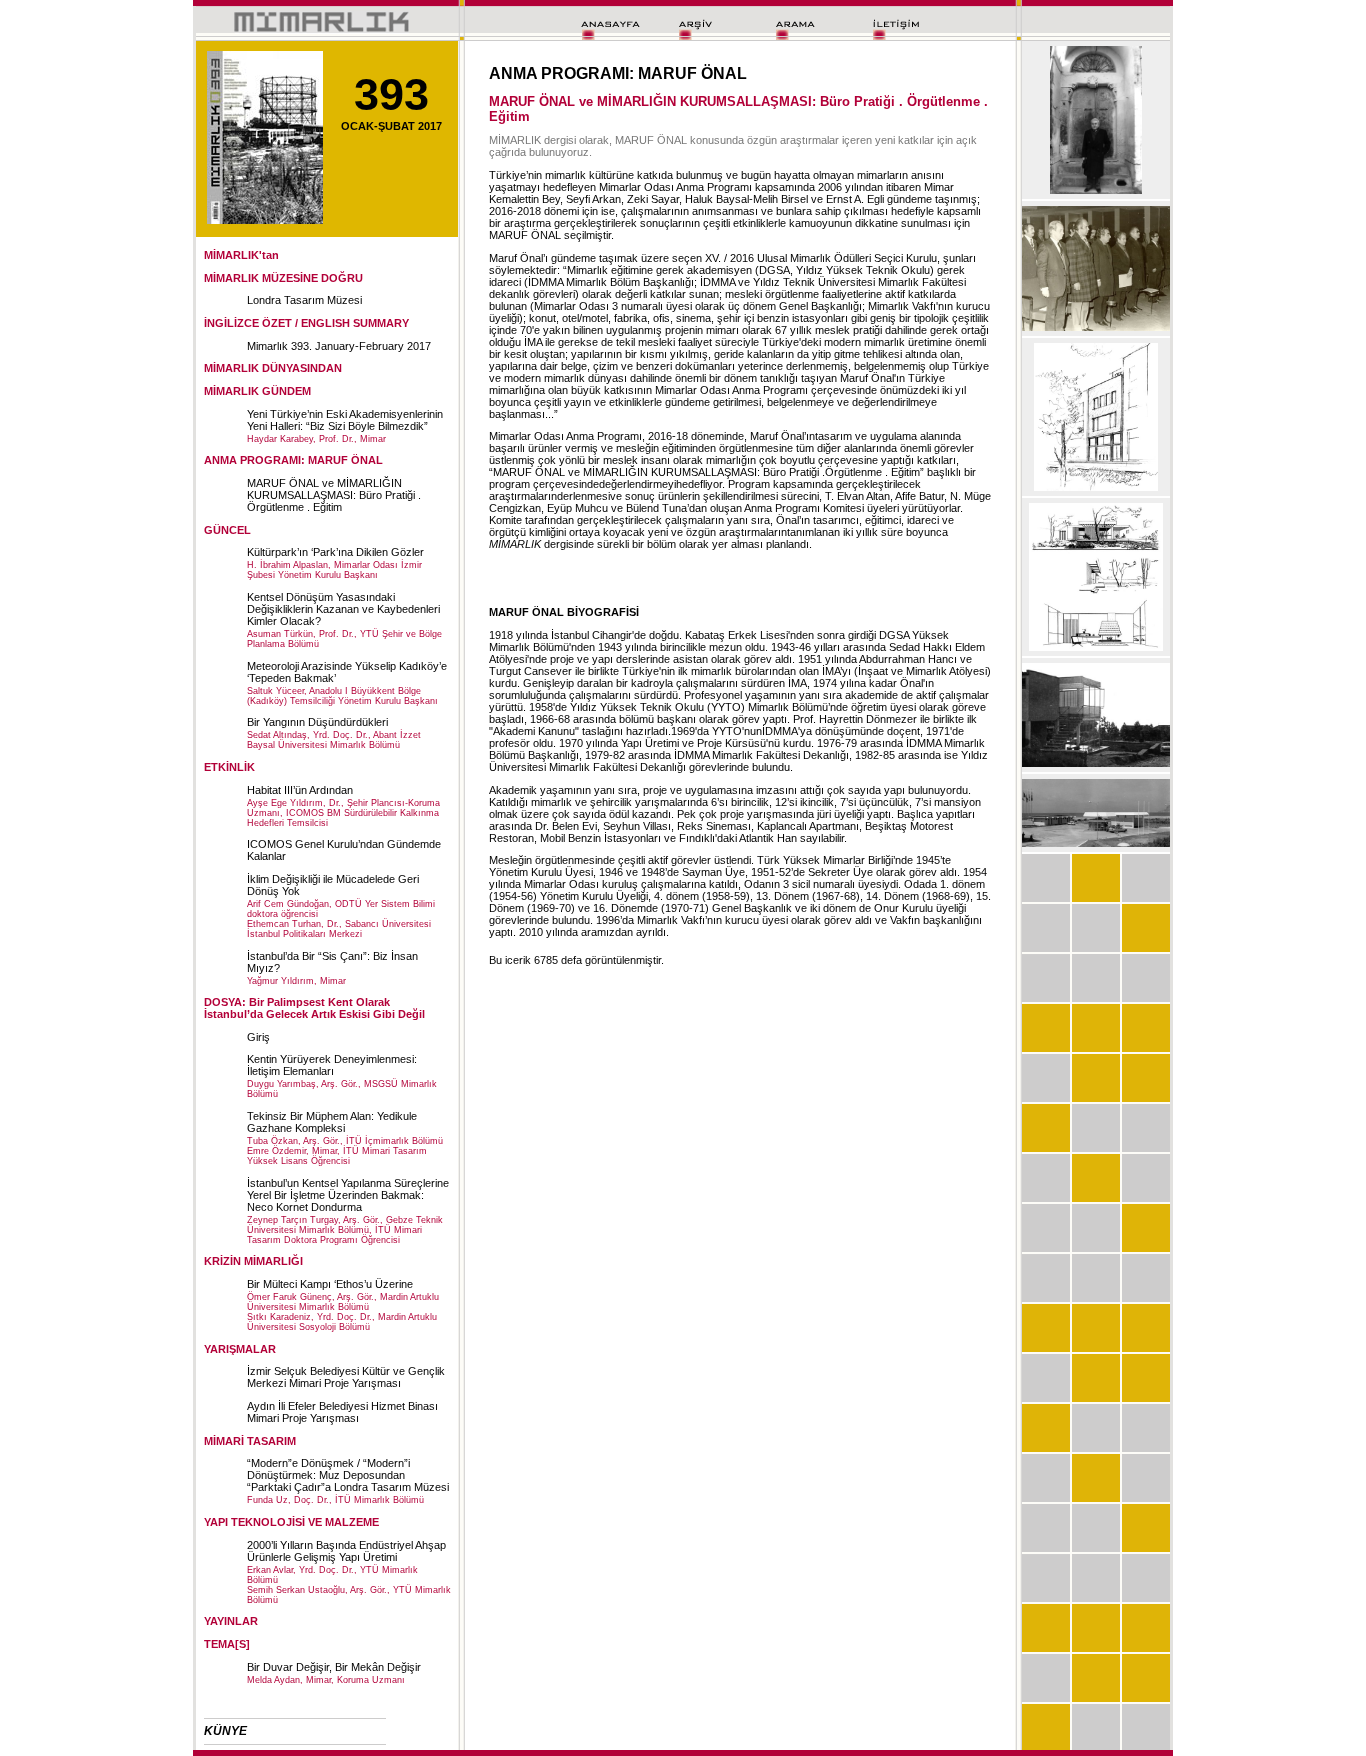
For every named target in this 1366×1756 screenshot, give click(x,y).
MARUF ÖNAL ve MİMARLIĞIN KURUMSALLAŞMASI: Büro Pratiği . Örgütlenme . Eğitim (334, 495)
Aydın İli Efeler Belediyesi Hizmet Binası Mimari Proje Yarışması (342, 1412)
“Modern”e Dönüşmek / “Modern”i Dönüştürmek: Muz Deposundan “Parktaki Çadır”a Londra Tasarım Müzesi (348, 1475)
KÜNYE (225, 1731)
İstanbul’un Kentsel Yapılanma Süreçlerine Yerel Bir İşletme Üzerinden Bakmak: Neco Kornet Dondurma (348, 1195)
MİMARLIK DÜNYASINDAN (273, 368)
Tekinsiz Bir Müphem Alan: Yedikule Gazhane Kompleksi (332, 1122)
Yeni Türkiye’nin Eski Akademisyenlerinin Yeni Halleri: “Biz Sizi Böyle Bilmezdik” (345, 420)
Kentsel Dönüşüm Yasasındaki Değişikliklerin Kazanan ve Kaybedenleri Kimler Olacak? (343, 609)
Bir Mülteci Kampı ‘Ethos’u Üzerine (330, 1284)
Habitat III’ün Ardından (300, 790)
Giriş (258, 1037)
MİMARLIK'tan (241, 255)
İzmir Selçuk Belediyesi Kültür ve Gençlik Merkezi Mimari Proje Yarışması (346, 1377)
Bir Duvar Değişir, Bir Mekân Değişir (334, 1667)
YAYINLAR (231, 1621)
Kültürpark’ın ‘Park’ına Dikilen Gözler (335, 552)
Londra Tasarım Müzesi (304, 300)
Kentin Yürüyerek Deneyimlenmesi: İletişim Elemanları (332, 1065)
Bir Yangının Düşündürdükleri (317, 722)
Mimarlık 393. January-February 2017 (339, 346)
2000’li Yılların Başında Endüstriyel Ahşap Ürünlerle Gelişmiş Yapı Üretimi (346, 1551)
